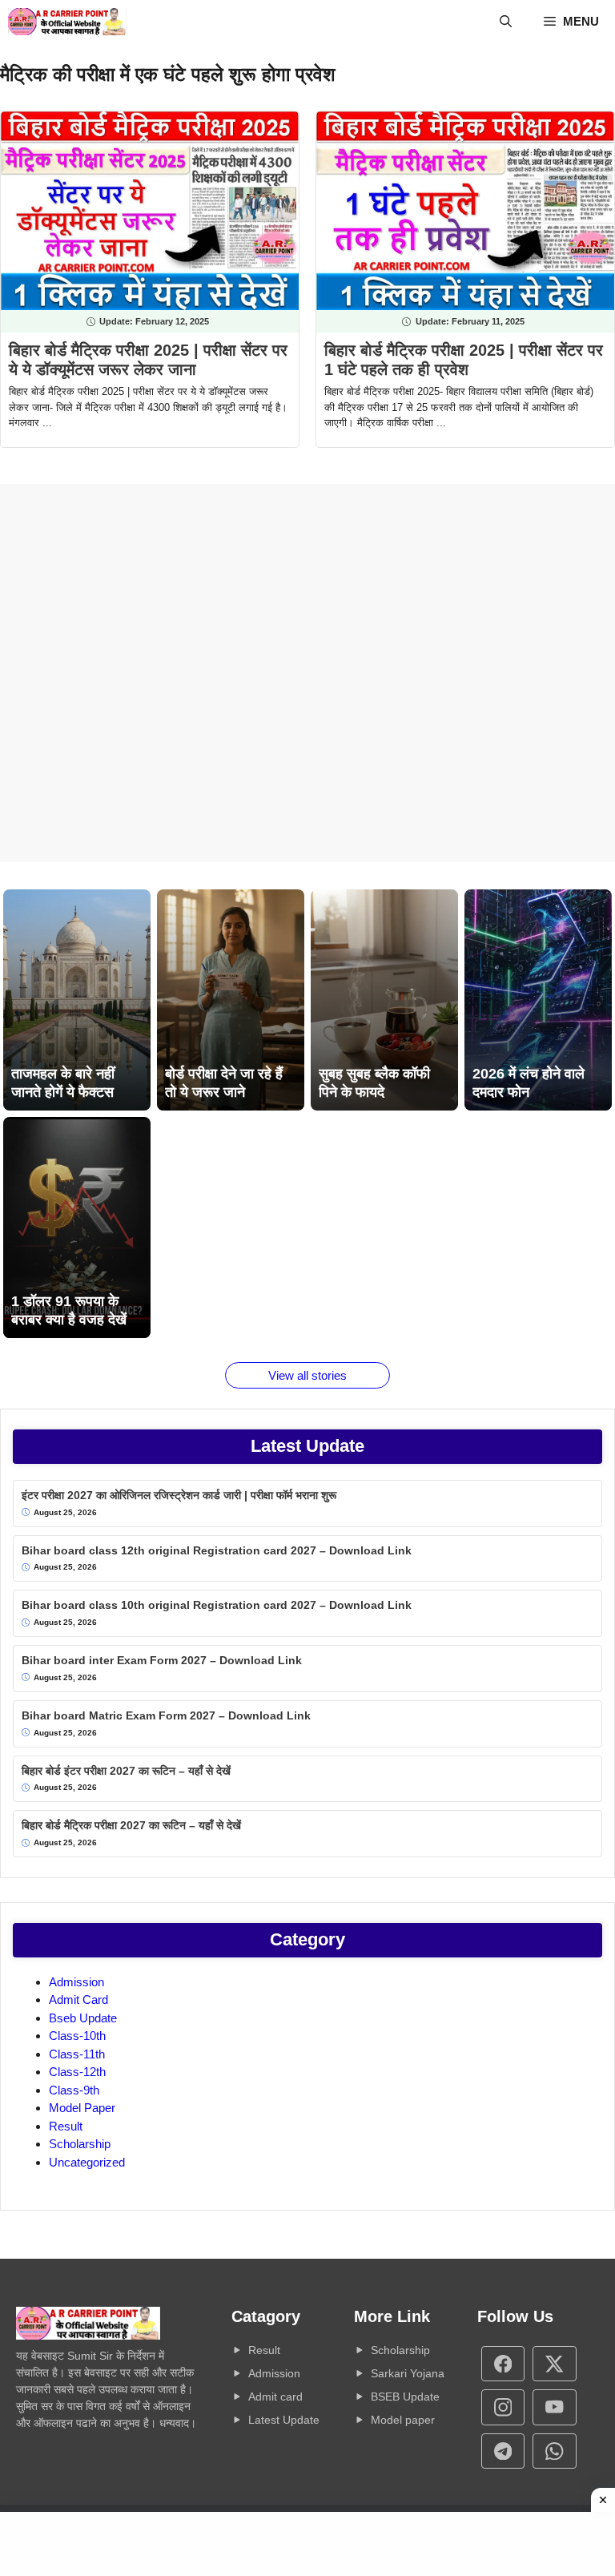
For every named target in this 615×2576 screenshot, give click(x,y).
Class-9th (74, 2090)
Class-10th (77, 2036)
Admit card (275, 2397)
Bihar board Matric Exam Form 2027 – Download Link (166, 1715)
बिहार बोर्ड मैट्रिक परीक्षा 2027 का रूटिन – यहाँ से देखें (131, 1825)
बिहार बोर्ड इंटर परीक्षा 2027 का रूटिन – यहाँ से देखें (126, 1771)
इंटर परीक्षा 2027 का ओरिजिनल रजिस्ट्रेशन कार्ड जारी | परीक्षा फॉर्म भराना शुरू (179, 1495)
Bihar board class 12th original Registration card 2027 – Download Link (217, 1550)
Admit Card (78, 2000)
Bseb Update (83, 2018)
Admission (76, 1982)
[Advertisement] (307, 673)
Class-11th (77, 2054)
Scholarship (80, 2144)
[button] (506, 22)
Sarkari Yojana (408, 2373)
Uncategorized (87, 2162)
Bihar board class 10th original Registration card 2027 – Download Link (217, 1605)
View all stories (307, 1375)
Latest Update (284, 2420)
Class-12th (77, 2072)
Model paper (403, 2420)
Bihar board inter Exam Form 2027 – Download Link (162, 1660)
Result (66, 2126)
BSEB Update (405, 2397)
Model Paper (82, 2108)
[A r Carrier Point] (67, 22)
